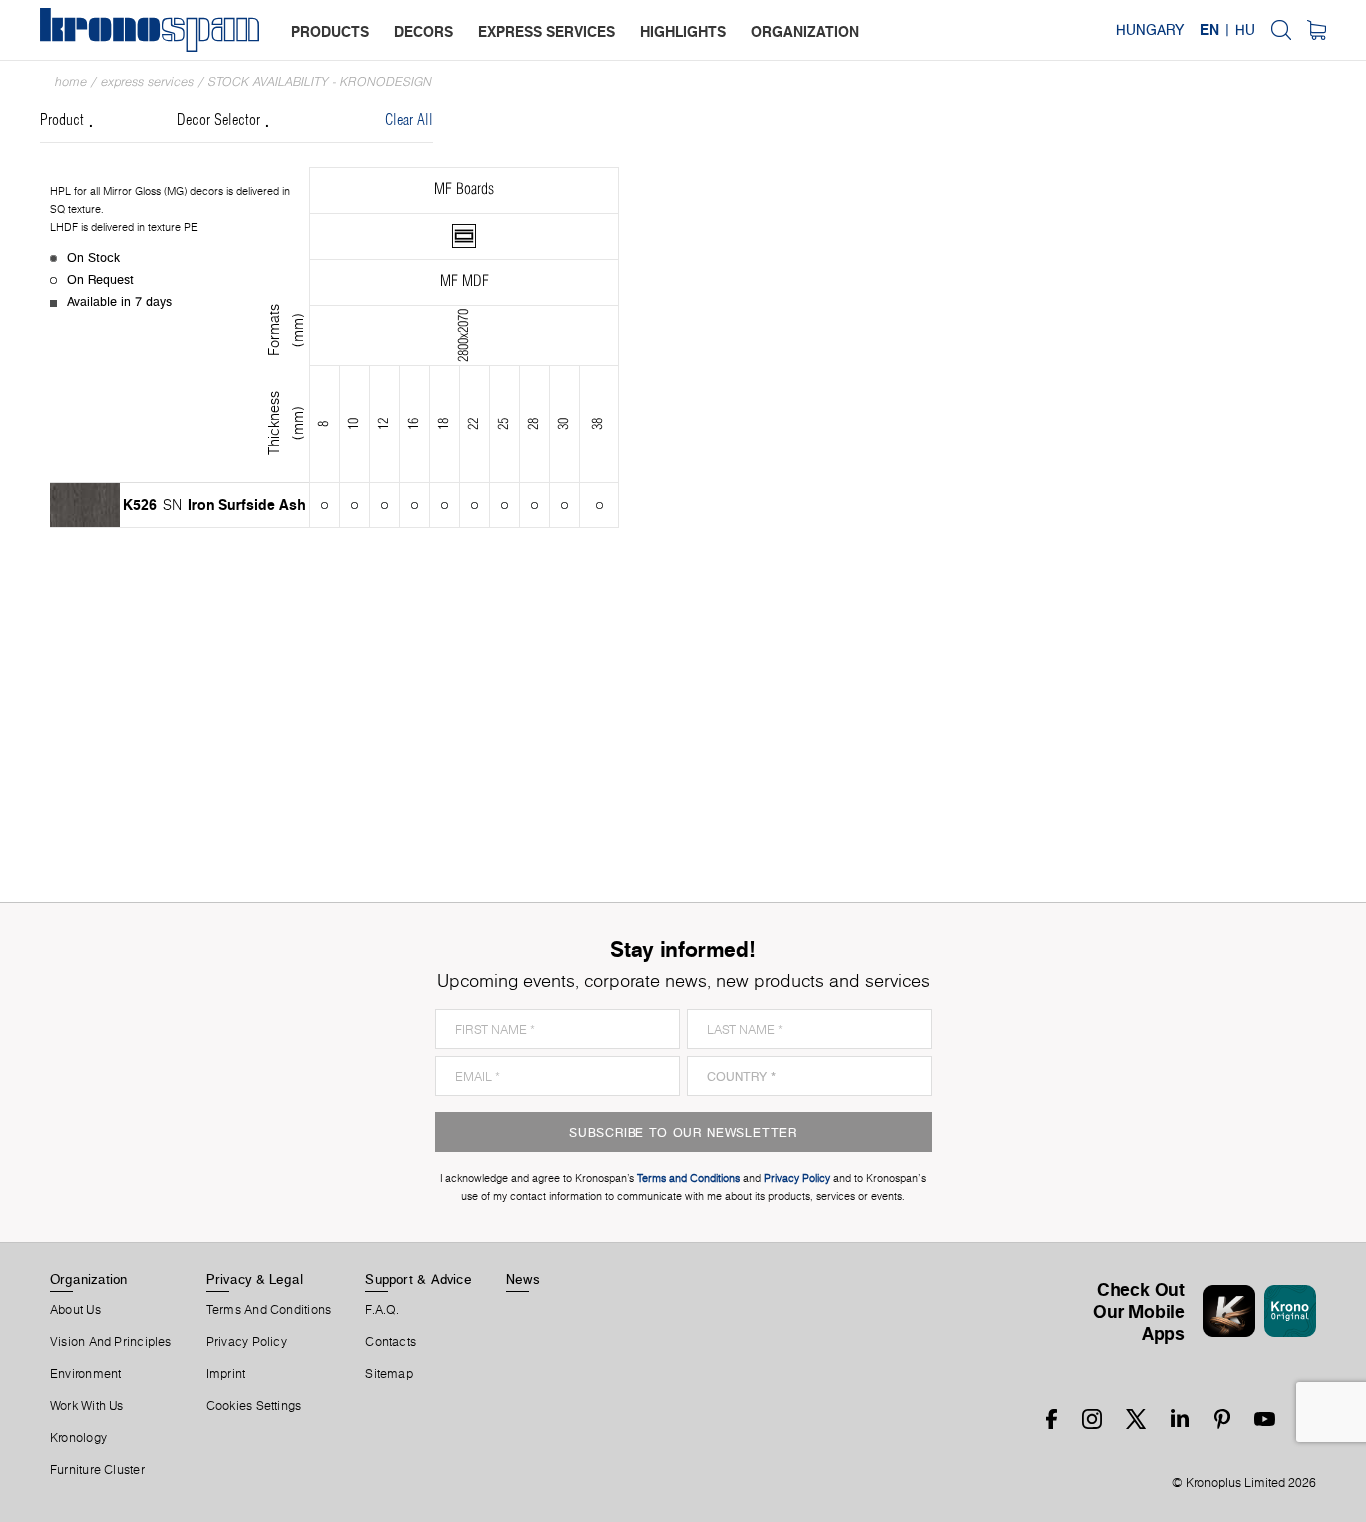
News (523, 1279)
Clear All (409, 120)
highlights (683, 31)
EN (1209, 30)
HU (1245, 30)
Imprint (226, 1374)
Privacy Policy (246, 1342)
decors (423, 31)
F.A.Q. (382, 1310)
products (330, 31)
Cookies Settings (254, 1406)
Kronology (78, 1438)
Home (71, 81)
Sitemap (389, 1374)
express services (546, 31)
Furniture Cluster (97, 1470)
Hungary (1150, 30)
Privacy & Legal (254, 1279)
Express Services (147, 81)
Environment (85, 1374)
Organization (89, 1279)
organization (805, 31)
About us (75, 1310)
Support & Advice (418, 1279)
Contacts (390, 1342)
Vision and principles (111, 1342)
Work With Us (87, 1406)
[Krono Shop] (1316, 30)
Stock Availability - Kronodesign (320, 81)
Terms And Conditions (268, 1310)
